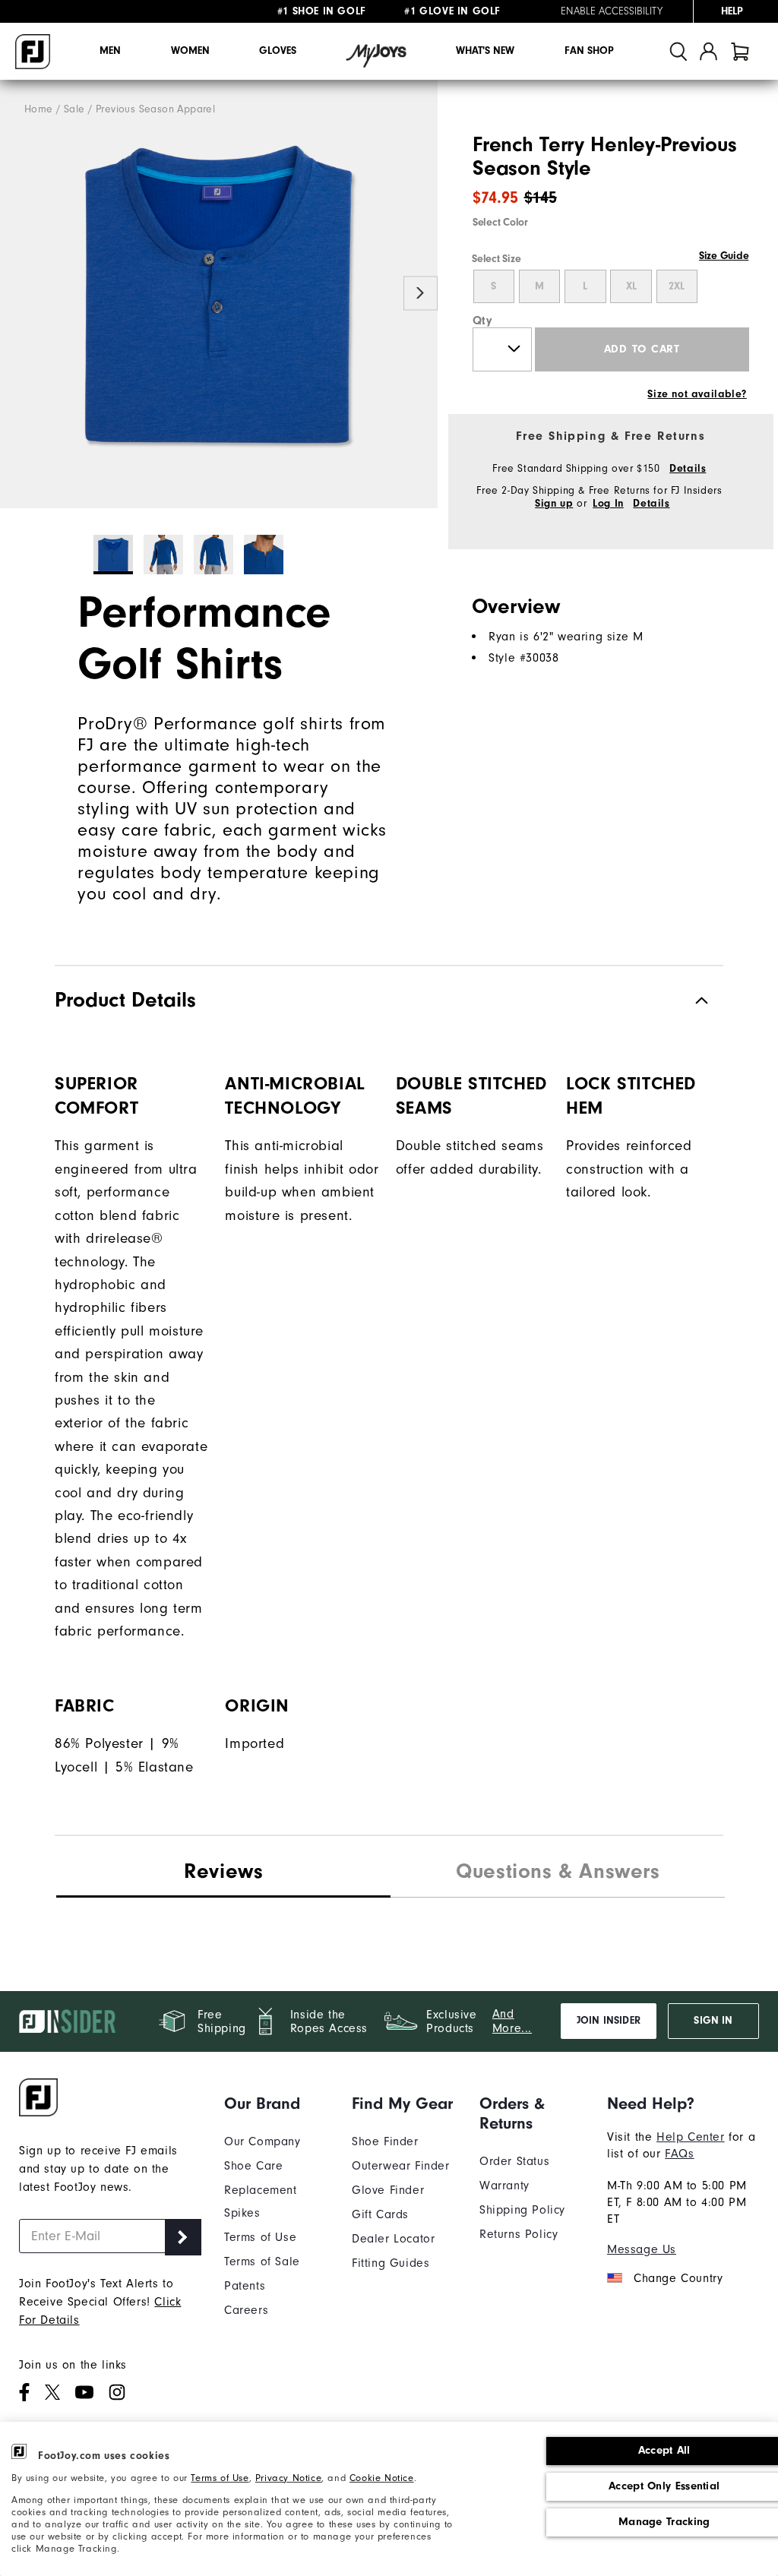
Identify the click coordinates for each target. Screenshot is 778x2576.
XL (631, 286)
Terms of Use (220, 2478)
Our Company (262, 2141)
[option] (219, 294)
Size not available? (697, 394)
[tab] (740, 51)
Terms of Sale (262, 2262)
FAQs (679, 2154)
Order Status (514, 2161)
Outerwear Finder (401, 2166)
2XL (677, 286)
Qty (483, 321)
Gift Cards (380, 2214)
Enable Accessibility (612, 11)
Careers (246, 2310)
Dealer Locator (393, 2239)
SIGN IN (713, 2021)
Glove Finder (388, 2190)
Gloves (278, 51)
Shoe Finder (385, 2141)
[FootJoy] (33, 52)
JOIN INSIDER (609, 2021)
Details (688, 469)
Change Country (678, 2278)
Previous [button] (17, 293)
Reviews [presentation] (223, 1871)
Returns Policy (519, 2234)
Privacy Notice (288, 2478)
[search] (678, 51)
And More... (512, 2021)
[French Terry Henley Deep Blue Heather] (219, 294)
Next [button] (421, 293)
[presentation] (558, 1873)
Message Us (642, 2249)
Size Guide (724, 256)
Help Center (691, 2137)
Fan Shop (589, 51)
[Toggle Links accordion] (277, 2103)
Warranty (504, 2186)
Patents (245, 2286)
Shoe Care (253, 2166)
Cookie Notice (382, 2478)
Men (110, 51)
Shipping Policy (522, 2210)
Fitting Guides (391, 2263)
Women (190, 51)
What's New (485, 51)
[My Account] (708, 51)
